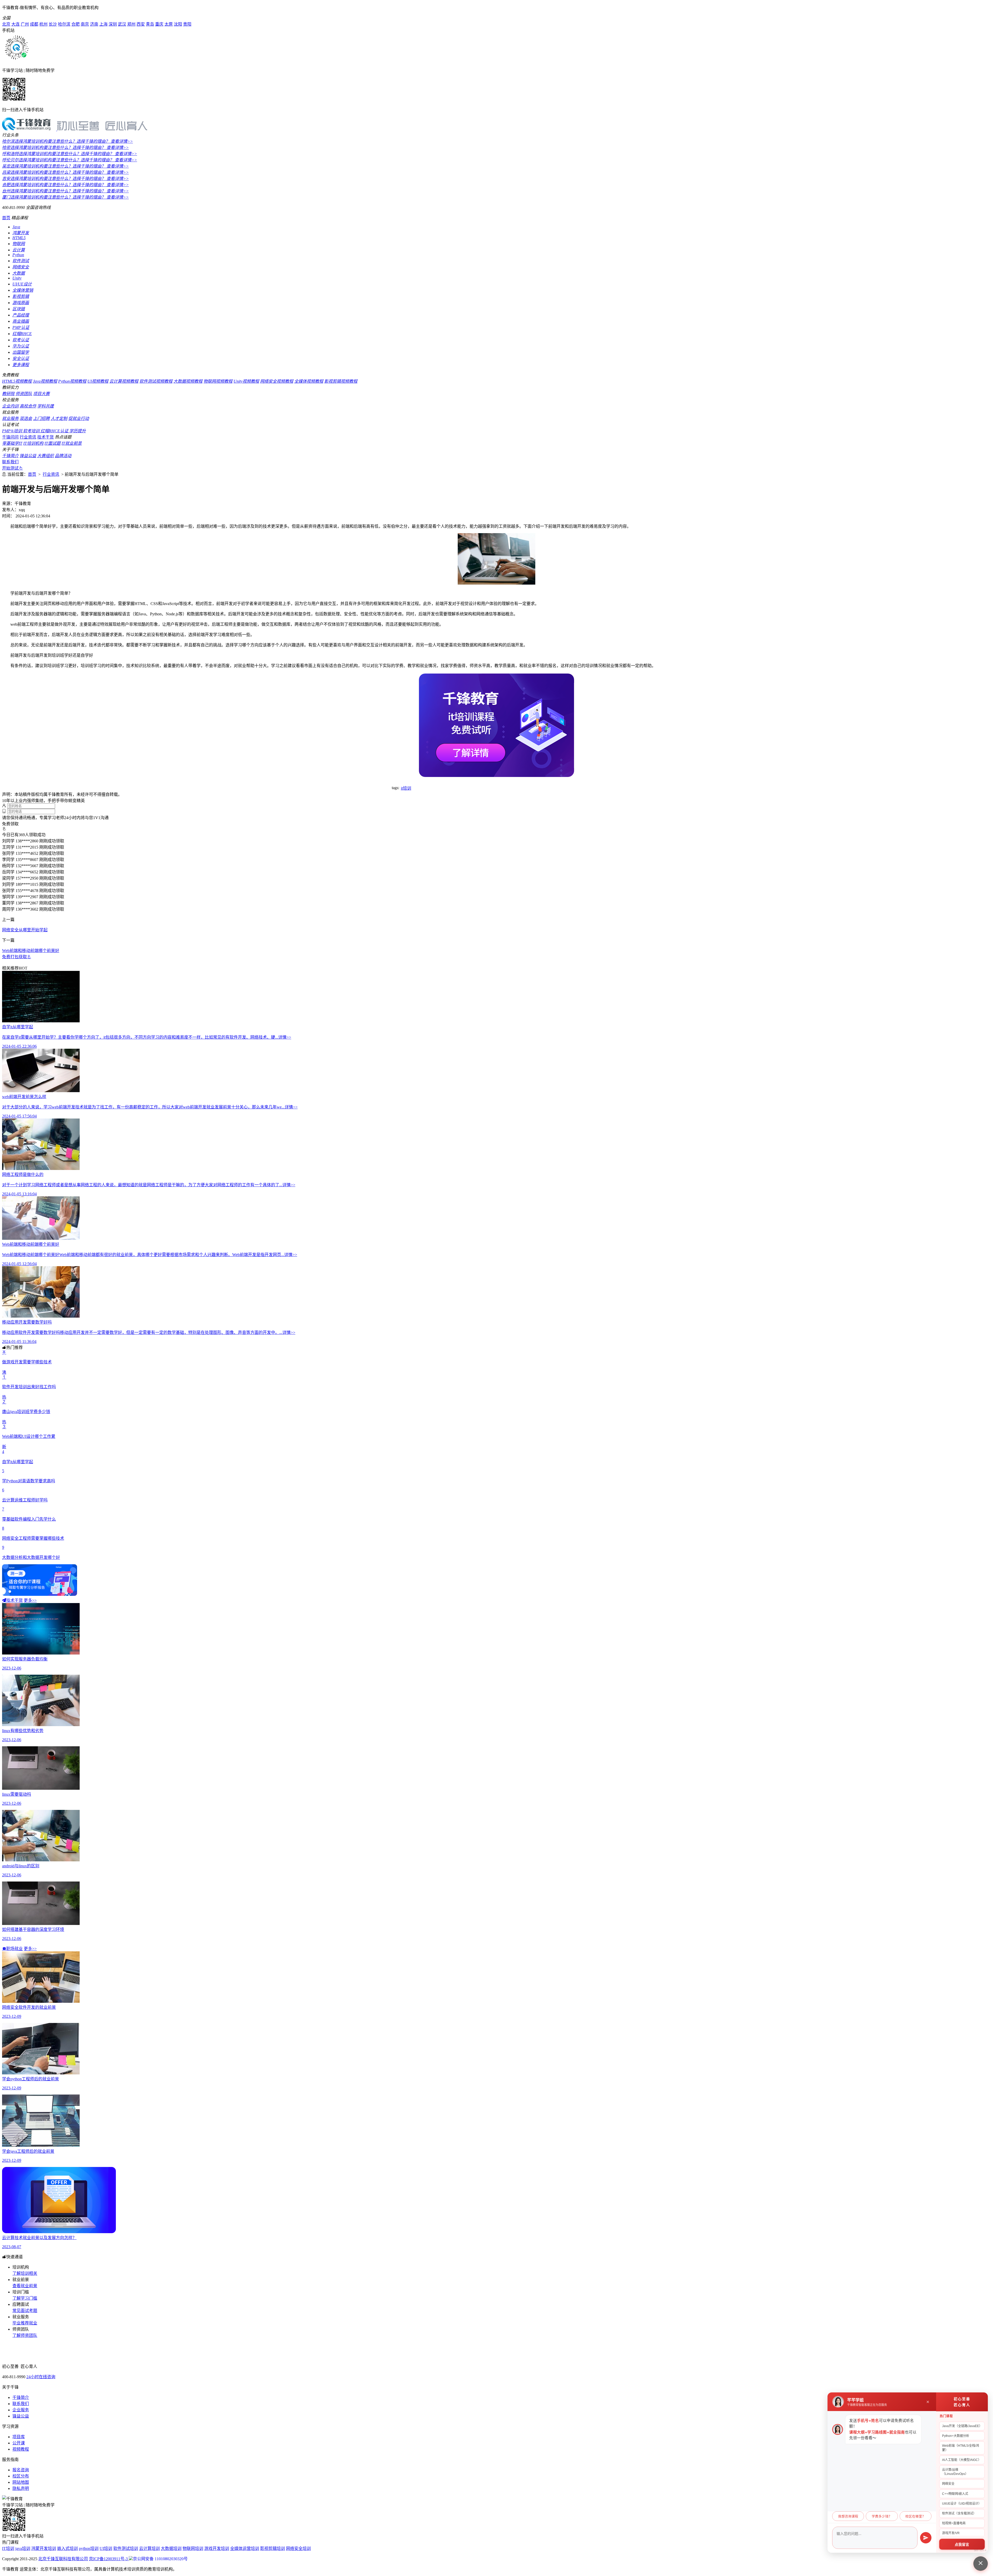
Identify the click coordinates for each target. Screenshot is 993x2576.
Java (16, 227)
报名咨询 (21, 2470)
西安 (141, 24)
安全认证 (21, 358)
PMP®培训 (13, 431)
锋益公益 (28, 456)
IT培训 (8, 2548)
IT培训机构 (33, 443)
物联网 (19, 244)
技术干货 (46, 437)
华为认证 (21, 346)
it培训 (406, 788)
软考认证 (21, 340)
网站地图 (21, 2482)
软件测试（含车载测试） (959, 2513)
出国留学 (21, 352)
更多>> (30, 1600)
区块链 (19, 309)
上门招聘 (41, 418)
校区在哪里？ (915, 2517)
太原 (169, 24)
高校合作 (28, 406)
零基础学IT (12, 443)
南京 (85, 24)
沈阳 (178, 24)
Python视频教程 (72, 381)
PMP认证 (21, 327)
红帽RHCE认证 (55, 431)
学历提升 (78, 431)
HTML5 (19, 238)
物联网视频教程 (218, 381)
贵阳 (187, 24)
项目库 (19, 2437)
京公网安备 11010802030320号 (160, 2559)
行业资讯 (28, 437)
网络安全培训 (298, 2548)
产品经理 (21, 315)
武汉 (122, 24)
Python (18, 255)
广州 (25, 24)
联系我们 (10, 462)
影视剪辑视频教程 (341, 381)
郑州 (131, 24)
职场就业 (14, 1949)
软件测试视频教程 (156, 381)
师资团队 (24, 394)
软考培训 (32, 431)
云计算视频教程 (124, 381)
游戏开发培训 (217, 2548)
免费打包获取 (14, 957)
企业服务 (21, 2410)
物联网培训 (193, 2548)
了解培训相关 (25, 2273)
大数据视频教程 (188, 381)
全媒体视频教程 (309, 381)
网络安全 (21, 267)
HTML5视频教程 (17, 381)
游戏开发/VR (951, 2533)
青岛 (150, 24)
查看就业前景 (25, 2286)
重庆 (159, 24)
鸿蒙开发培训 (44, 2548)
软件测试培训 (126, 2548)
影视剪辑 (21, 296)
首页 (6, 218)
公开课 (19, 2443)
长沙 (53, 24)
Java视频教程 (45, 381)
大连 (16, 24)
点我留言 (962, 2545)
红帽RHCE (22, 334)
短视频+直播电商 (954, 2523)
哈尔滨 (64, 24)
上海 (103, 24)
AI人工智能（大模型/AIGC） (962, 2460)
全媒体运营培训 (245, 2548)
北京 (6, 24)
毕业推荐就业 (25, 2323)
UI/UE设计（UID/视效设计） (962, 2504)
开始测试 (10, 468)
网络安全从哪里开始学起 (25, 930)
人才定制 (59, 418)
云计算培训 (149, 2548)
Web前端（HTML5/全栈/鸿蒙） (961, 2448)
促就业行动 (79, 418)
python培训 (89, 2548)
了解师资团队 (25, 2335)
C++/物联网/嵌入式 (955, 2494)
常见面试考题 (25, 2311)
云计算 (19, 250)
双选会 (26, 418)
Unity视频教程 (246, 381)
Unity (17, 278)
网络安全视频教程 (277, 381)
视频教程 (21, 2449)
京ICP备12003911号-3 (109, 2559)
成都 (34, 24)
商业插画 (21, 321)
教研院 (8, 394)
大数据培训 (171, 2548)
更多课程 (21, 365)
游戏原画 (21, 303)
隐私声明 (21, 2488)
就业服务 (10, 418)
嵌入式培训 (67, 2548)
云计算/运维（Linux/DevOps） (955, 2472)
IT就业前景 (72, 443)
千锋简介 (10, 456)
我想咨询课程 (848, 2517)
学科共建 (46, 406)
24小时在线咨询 (41, 2377)
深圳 (113, 24)
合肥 (76, 24)
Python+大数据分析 (956, 2436)
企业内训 (10, 406)
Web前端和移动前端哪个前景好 (31, 951)
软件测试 (21, 261)
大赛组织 (46, 456)
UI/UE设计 (22, 284)
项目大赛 (41, 394)
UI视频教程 (98, 381)
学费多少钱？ (882, 2517)
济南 (94, 24)
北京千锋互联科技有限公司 (63, 2559)
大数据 (19, 273)
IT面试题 (52, 443)
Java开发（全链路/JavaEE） (962, 2426)
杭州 (43, 24)
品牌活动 (63, 456)
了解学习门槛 (25, 2298)
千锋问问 (10, 437)
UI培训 (106, 2548)
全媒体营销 (23, 290)
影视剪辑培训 (273, 2548)
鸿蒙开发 (21, 233)
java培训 (23, 2548)
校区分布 (21, 2476)
